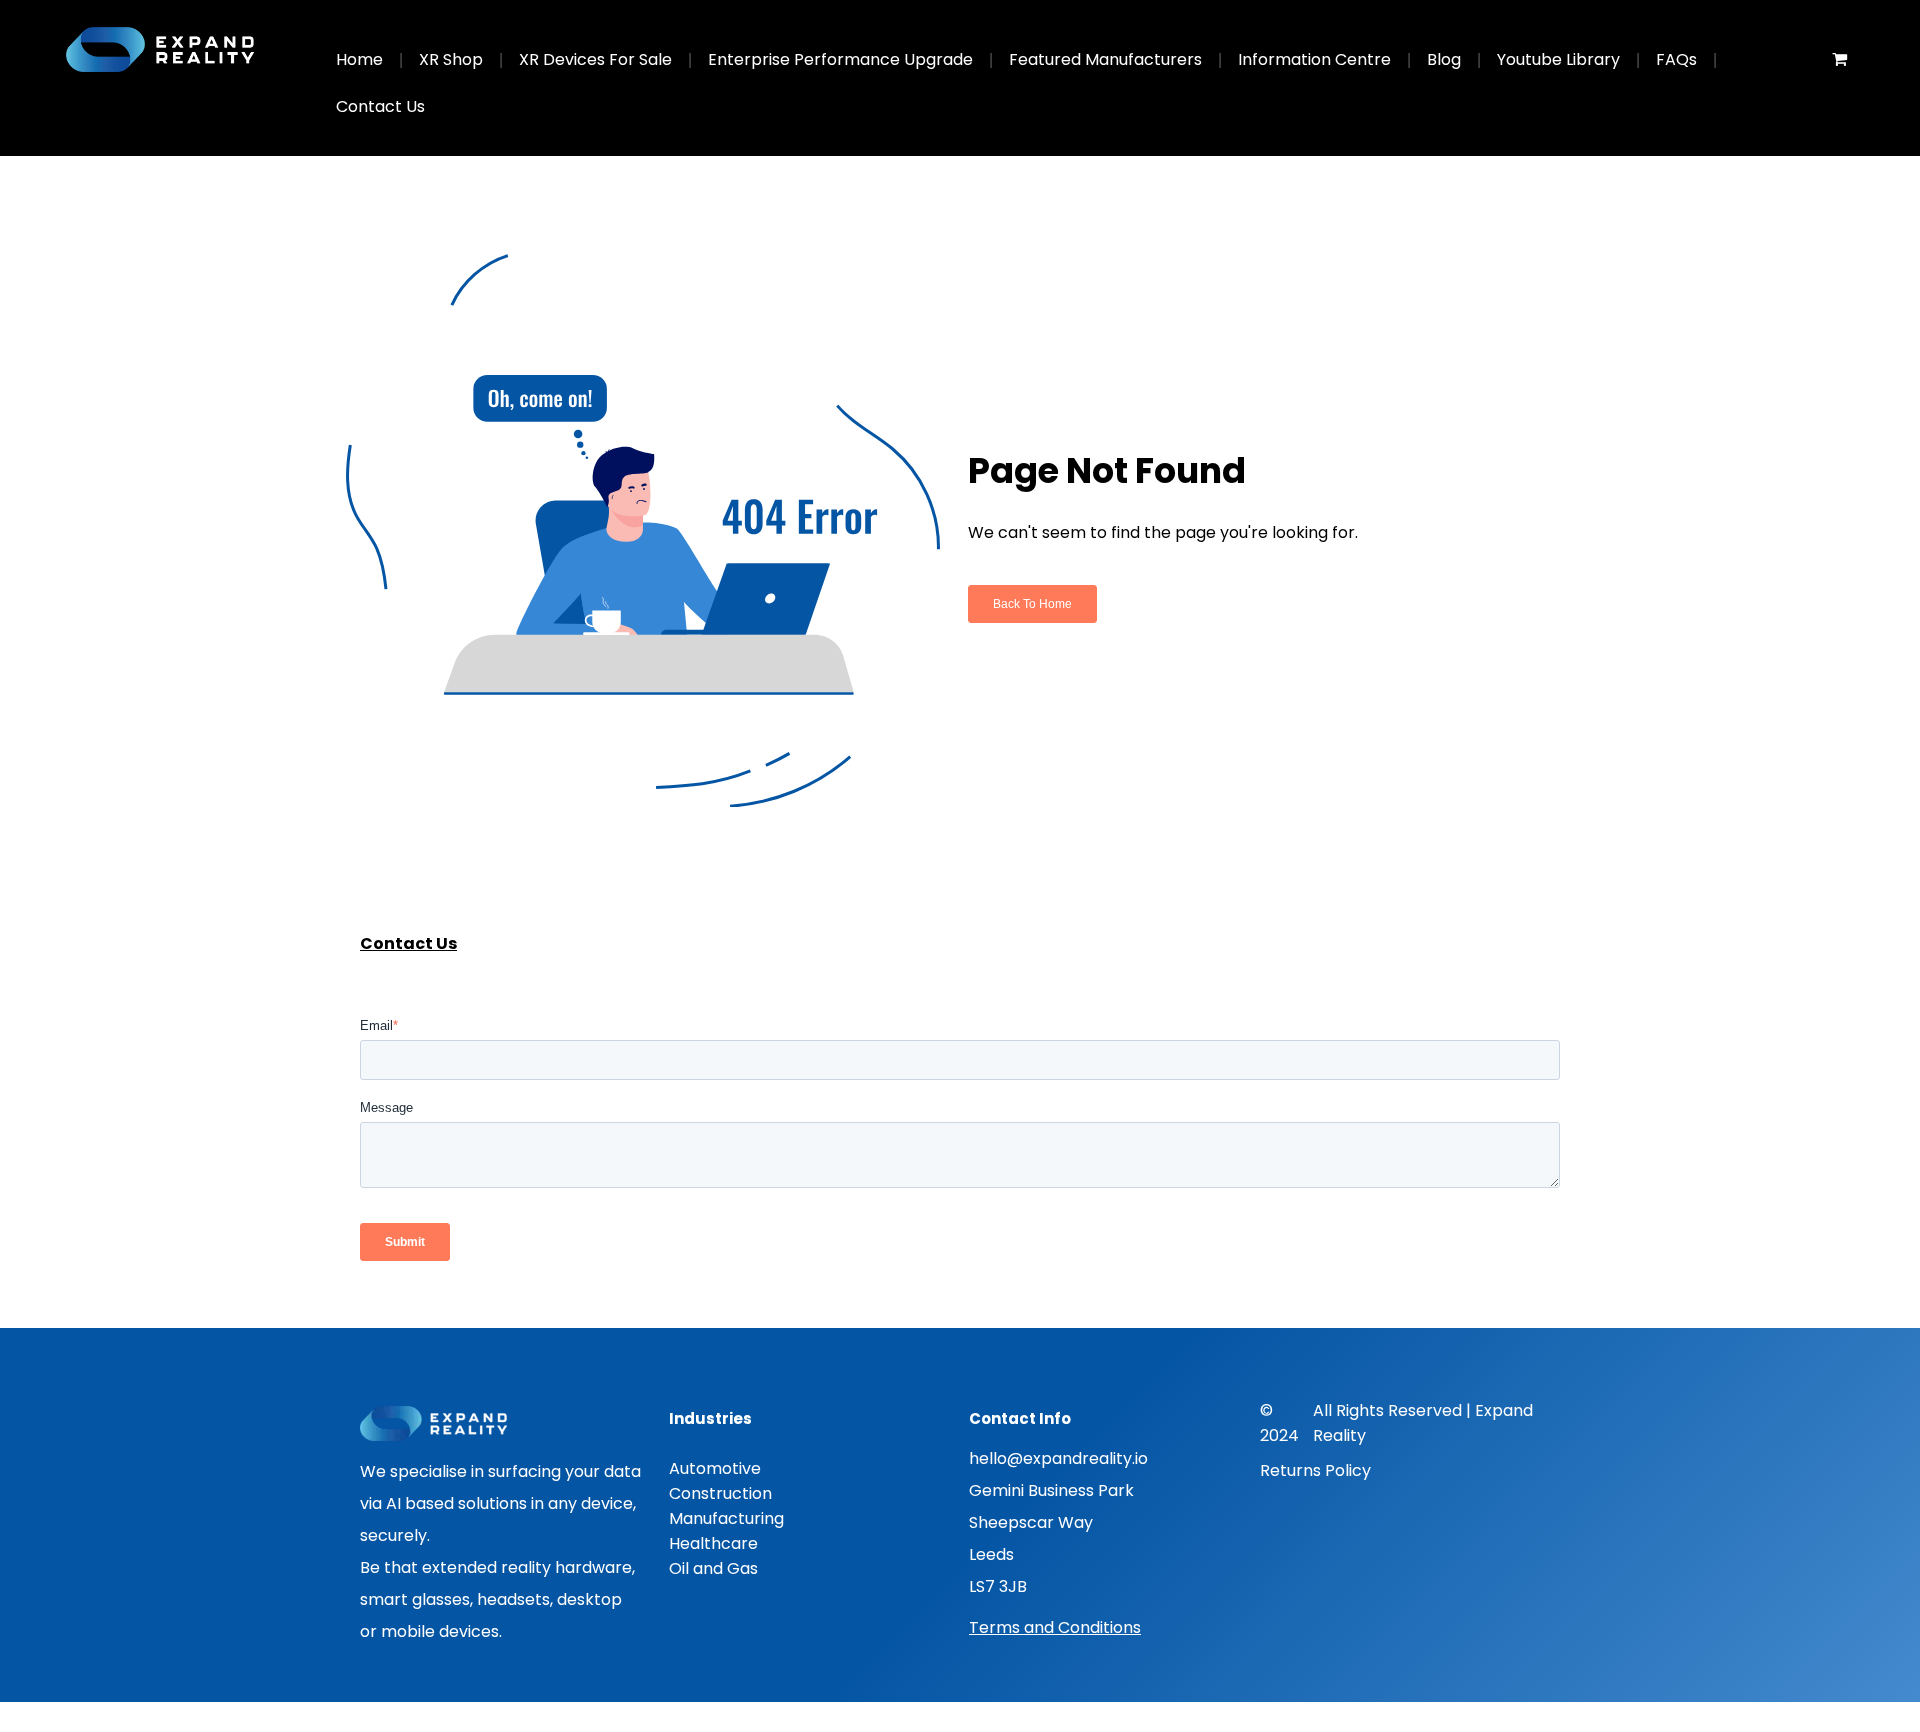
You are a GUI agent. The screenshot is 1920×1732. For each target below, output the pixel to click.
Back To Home (1032, 604)
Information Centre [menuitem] (1314, 59)
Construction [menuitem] (720, 1493)
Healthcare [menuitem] (713, 1543)
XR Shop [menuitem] (451, 59)
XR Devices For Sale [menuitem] (595, 59)
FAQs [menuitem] (1676, 59)
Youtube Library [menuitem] (1558, 59)
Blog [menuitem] (1444, 59)
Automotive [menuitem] (715, 1468)
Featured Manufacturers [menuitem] (1105, 59)
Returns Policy (1315, 1470)
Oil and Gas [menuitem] (713, 1568)
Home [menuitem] (359, 59)
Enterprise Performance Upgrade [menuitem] (840, 59)
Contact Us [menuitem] (380, 106)
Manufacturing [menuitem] (726, 1518)
